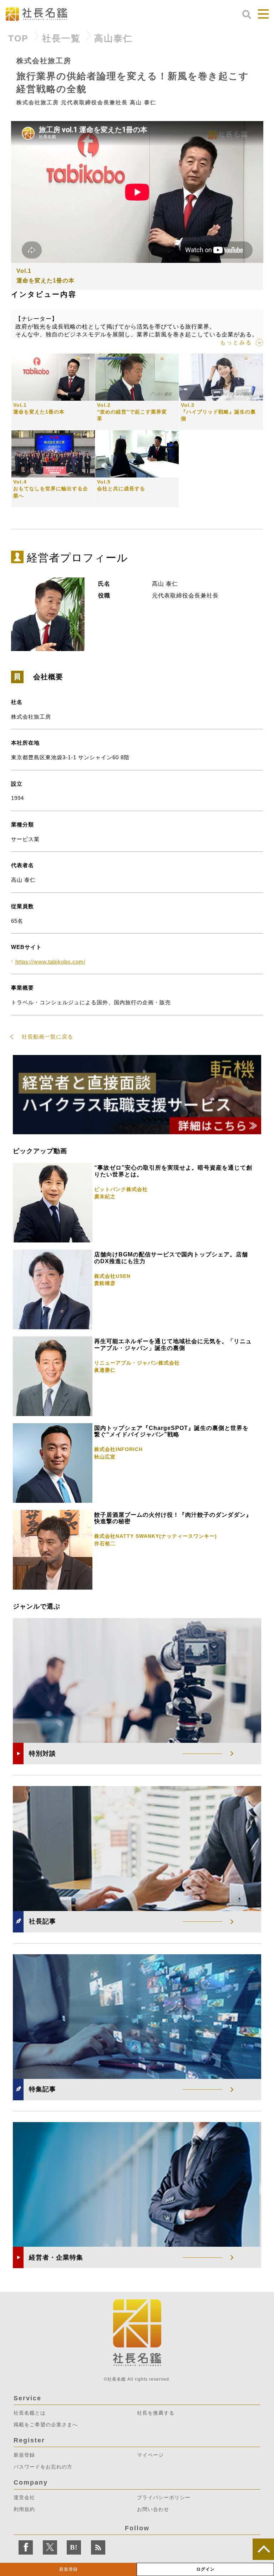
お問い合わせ (153, 2509)
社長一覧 (61, 38)
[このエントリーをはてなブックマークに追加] (74, 2547)
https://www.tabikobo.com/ (50, 962)
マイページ (150, 2455)
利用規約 (24, 2509)
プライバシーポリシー (164, 2497)
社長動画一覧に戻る (47, 1037)
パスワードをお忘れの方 (43, 2467)
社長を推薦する (156, 2413)
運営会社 (24, 2497)
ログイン (205, 2569)
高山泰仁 (113, 38)
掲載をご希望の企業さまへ (46, 2425)
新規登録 (68, 2569)
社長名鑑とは (30, 2413)
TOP (18, 38)
